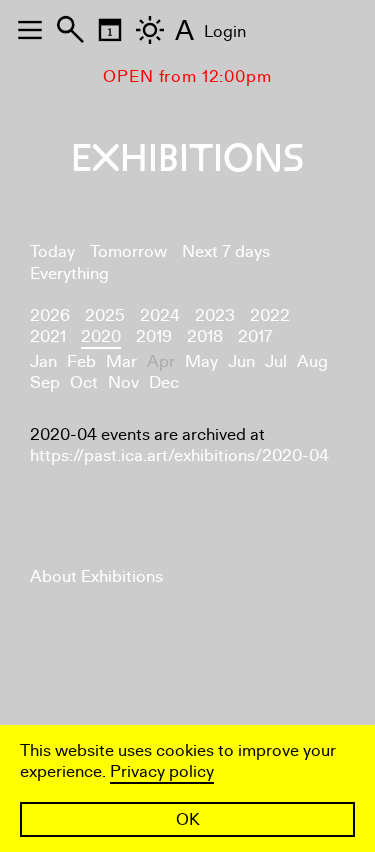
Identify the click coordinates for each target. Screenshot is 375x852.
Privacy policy (162, 771)
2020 (101, 336)
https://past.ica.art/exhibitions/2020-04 (179, 455)
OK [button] (188, 819)
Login (225, 31)
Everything (69, 273)
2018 (205, 336)
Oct (84, 382)
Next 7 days (226, 251)
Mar (121, 361)
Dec (164, 382)
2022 (270, 315)
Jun (241, 361)
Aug (312, 361)
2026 (50, 315)
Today (52, 251)
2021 (48, 336)
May (201, 361)
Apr (161, 361)
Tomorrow (128, 251)
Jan (43, 361)
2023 (215, 315)
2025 (105, 315)
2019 (154, 336)
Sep (45, 382)
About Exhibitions (96, 576)
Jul (276, 361)
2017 (255, 336)
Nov (123, 382)
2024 (160, 315)
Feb (81, 361)
